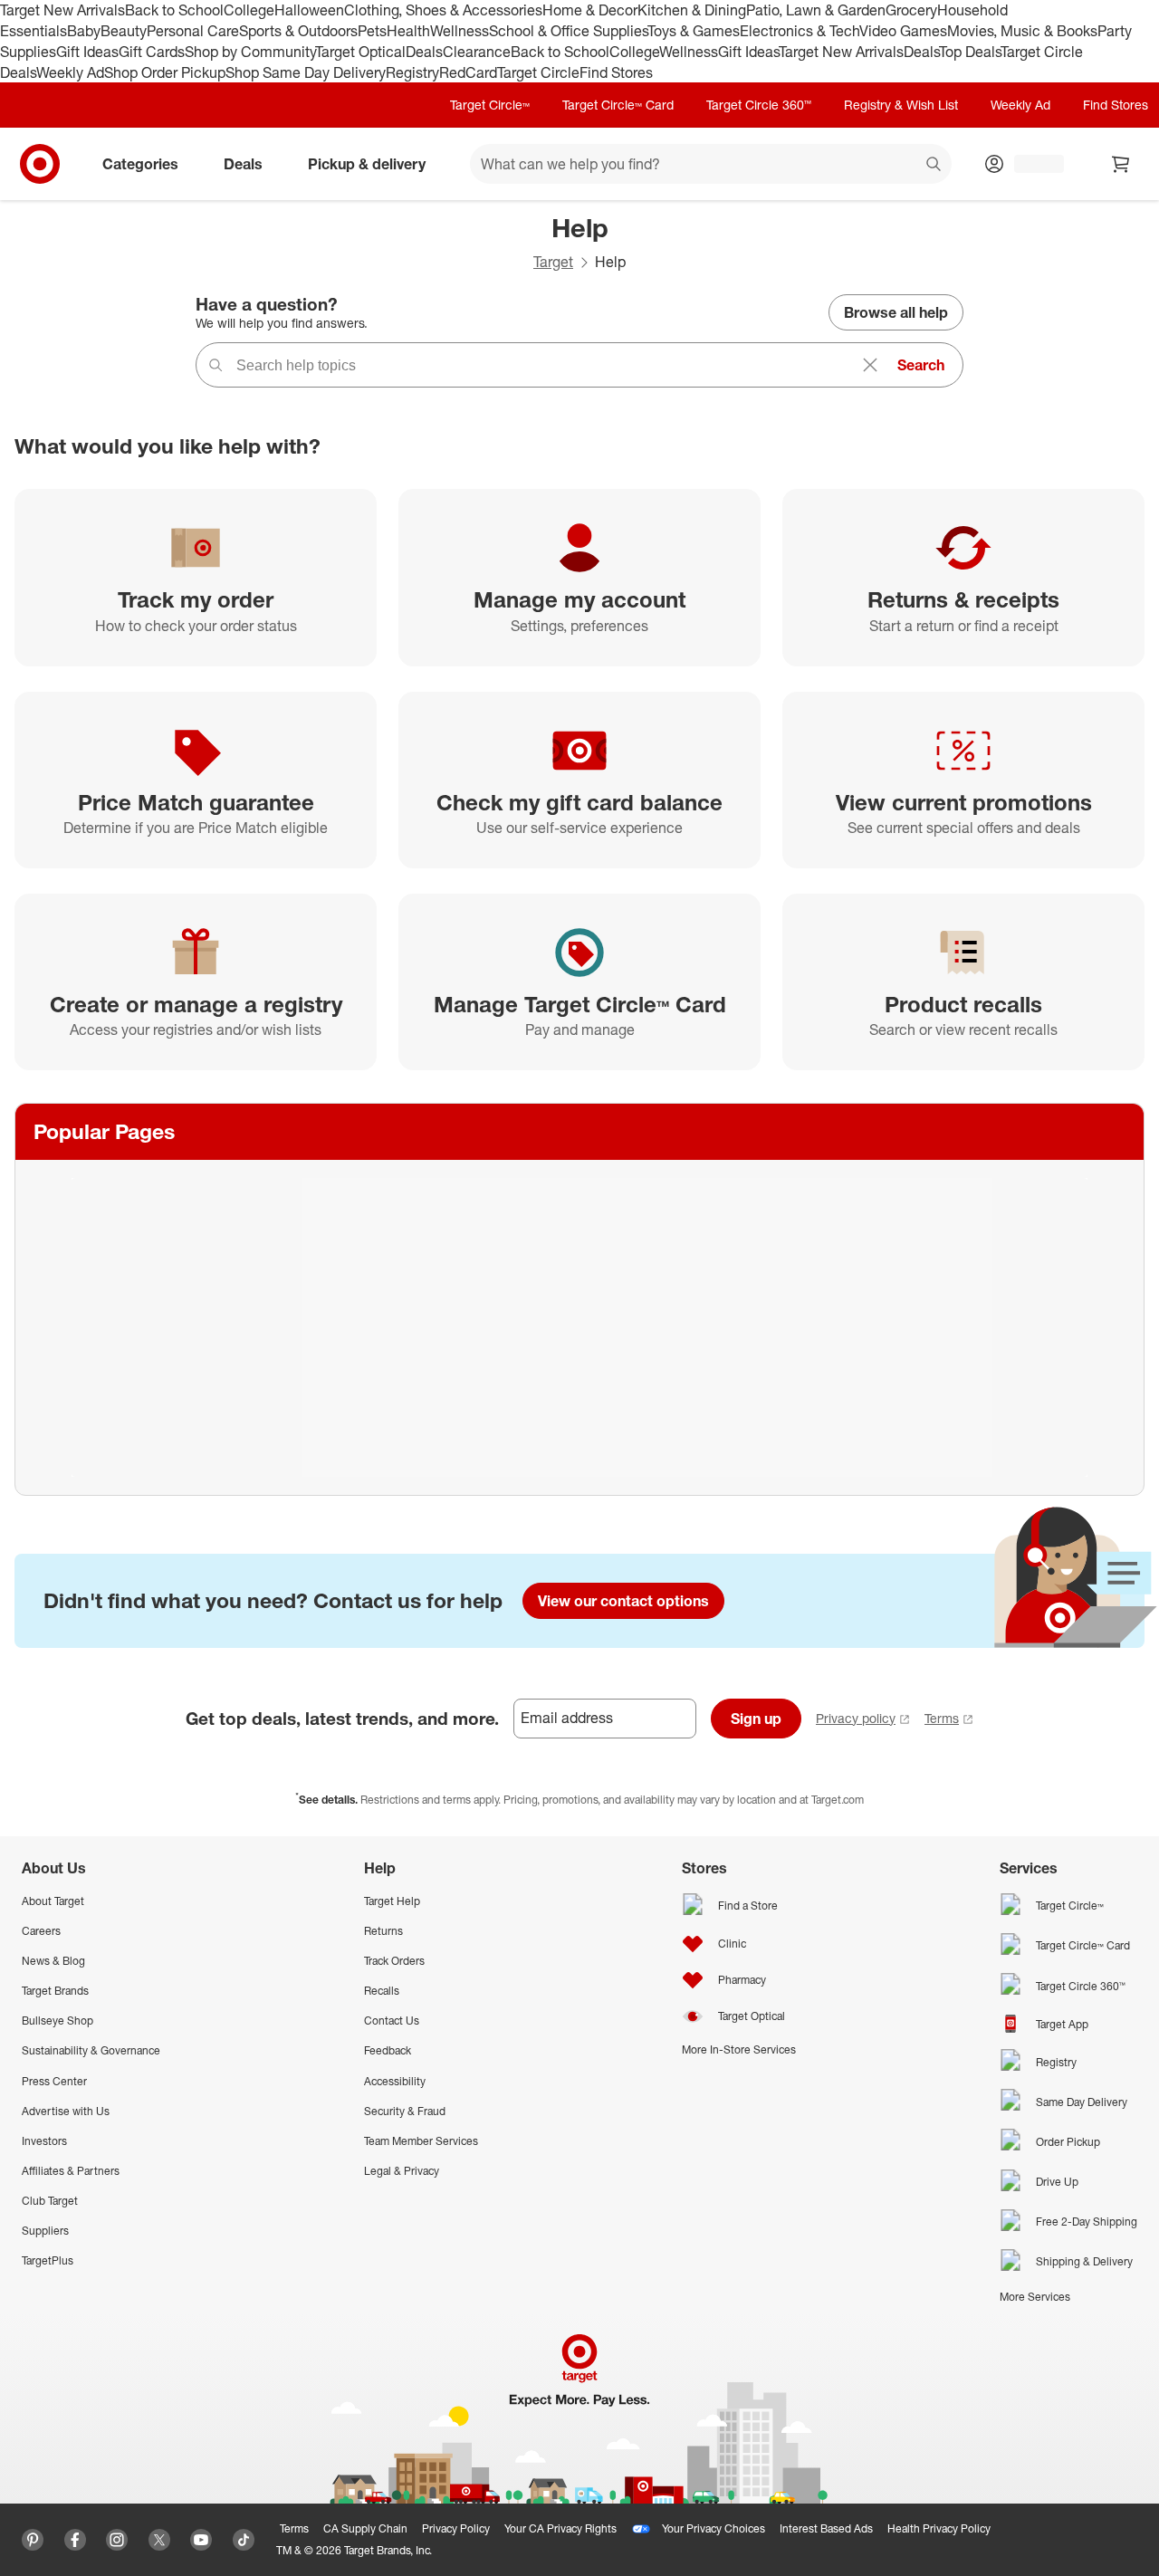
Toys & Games (694, 31)
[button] (9, 2567)
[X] (159, 2540)
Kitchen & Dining (692, 10)
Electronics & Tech (800, 31)
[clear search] (870, 365)
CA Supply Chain (365, 2528)
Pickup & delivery (367, 164)
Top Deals (970, 52)
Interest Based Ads (826, 2528)
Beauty (124, 31)
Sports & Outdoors (298, 31)
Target (553, 262)
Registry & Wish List (901, 105)
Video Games (903, 31)
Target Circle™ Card (618, 105)
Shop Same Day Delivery (306, 72)
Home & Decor (590, 10)
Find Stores (616, 72)
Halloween (309, 10)
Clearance (477, 52)
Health (408, 31)
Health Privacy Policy (939, 2528)
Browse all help (896, 312)
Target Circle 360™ (759, 105)
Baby (84, 31)
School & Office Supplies (568, 31)
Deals (424, 52)
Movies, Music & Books (1022, 31)
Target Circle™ (490, 105)
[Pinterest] (33, 2540)
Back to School (174, 10)
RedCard (468, 72)
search (934, 166)
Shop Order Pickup (165, 72)
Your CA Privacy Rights (560, 2528)
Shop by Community (250, 52)
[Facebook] (75, 2540)
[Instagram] (117, 2540)
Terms (942, 1718)
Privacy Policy (456, 2528)
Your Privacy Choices (714, 2528)
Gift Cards (152, 52)
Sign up (756, 1719)
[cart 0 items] (1121, 164)
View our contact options (623, 1601)
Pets (372, 31)
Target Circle (538, 72)
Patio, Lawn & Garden (816, 10)
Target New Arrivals (62, 10)
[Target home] (40, 164)
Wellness (460, 31)
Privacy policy (856, 1718)
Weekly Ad (70, 72)
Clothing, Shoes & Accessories (443, 10)
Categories (140, 164)
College (249, 10)
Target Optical (360, 52)
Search (921, 365)
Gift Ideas (87, 52)
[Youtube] (201, 2540)
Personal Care (193, 31)
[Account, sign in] (1030, 164)
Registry (412, 72)
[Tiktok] (244, 2540)
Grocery (911, 10)
